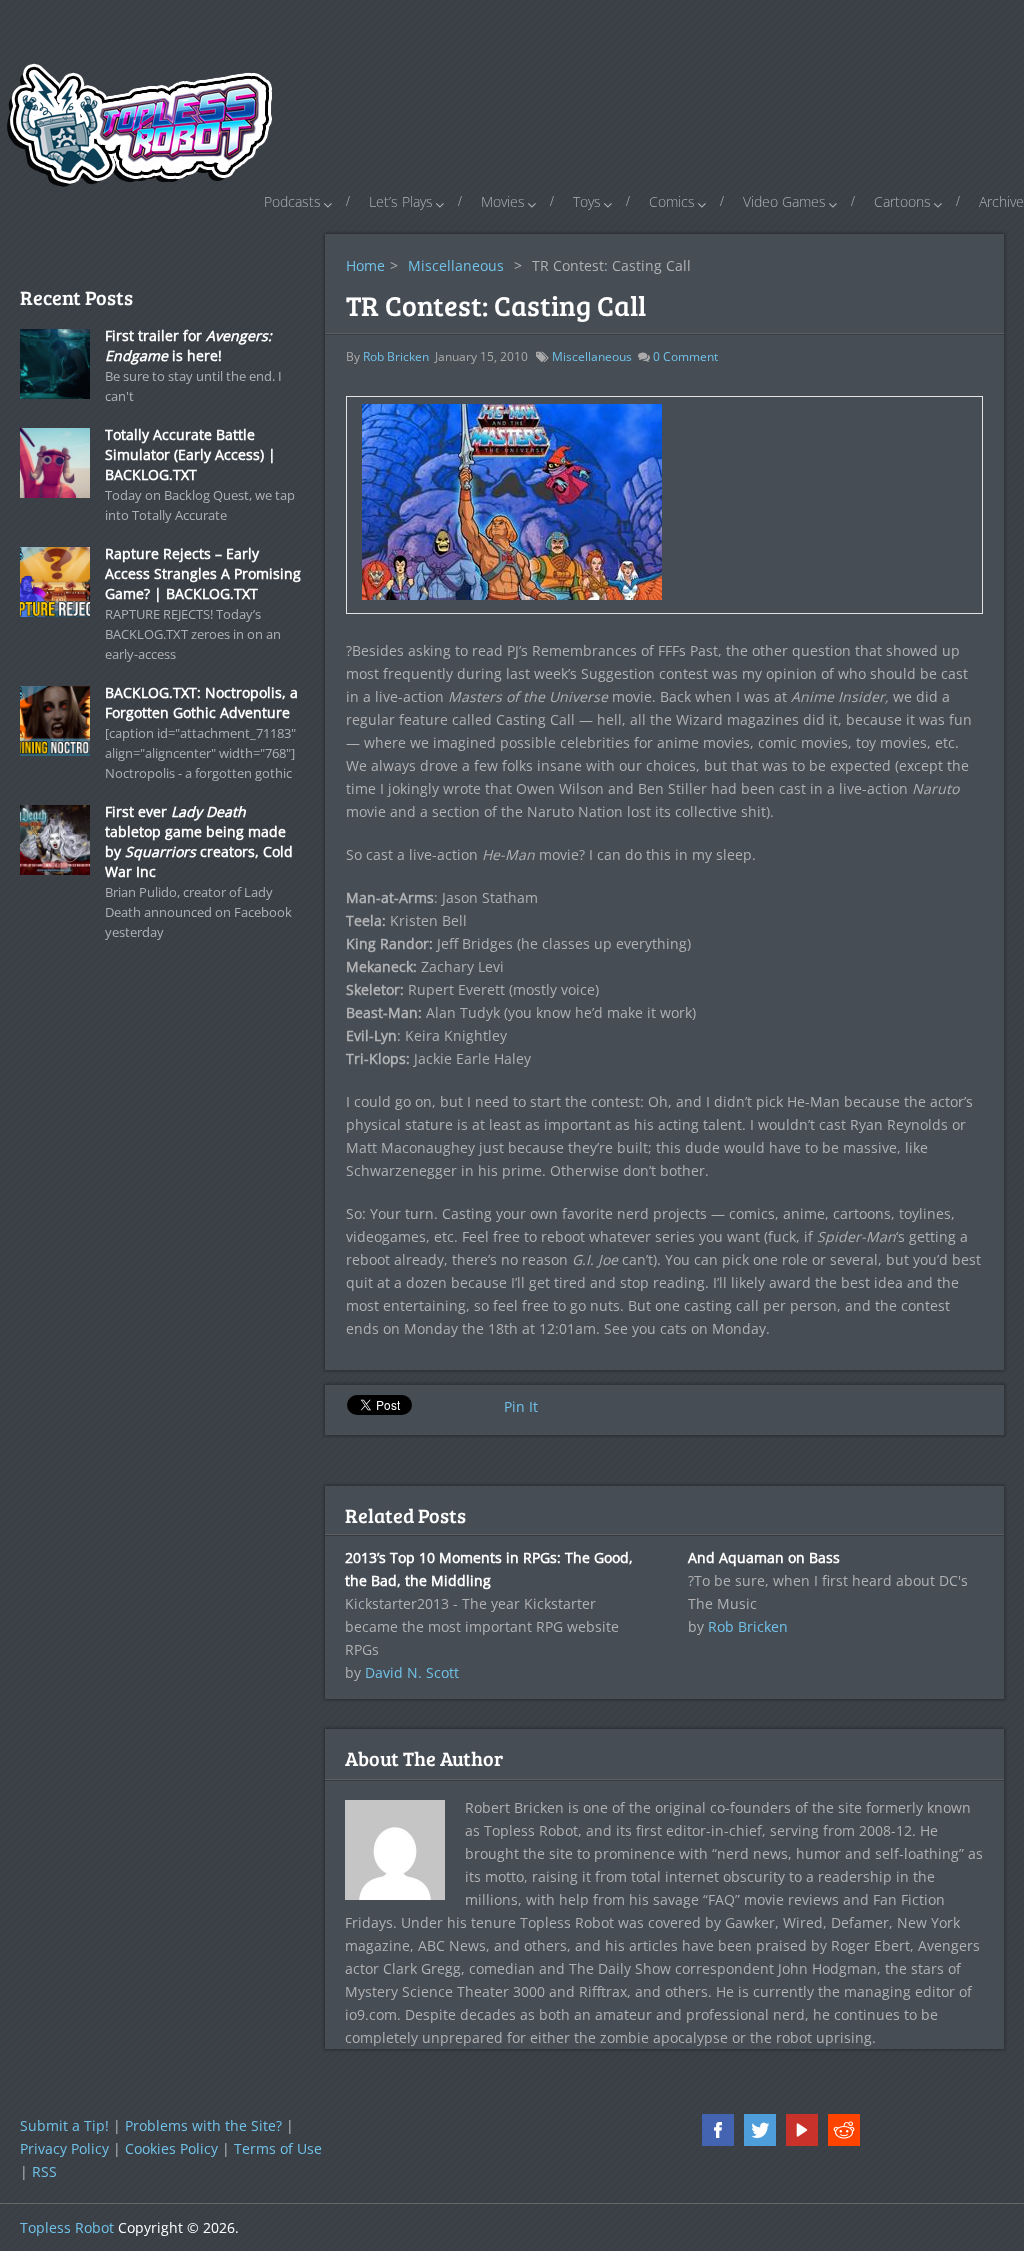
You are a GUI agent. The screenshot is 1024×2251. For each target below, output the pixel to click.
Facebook (718, 2130)
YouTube (802, 2130)
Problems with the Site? (203, 2125)
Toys (587, 201)
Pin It (521, 1406)
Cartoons (902, 201)
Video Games (784, 201)
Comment (685, 356)
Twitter (760, 2130)
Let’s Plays (401, 201)
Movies (503, 201)
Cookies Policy (171, 2148)
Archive (1001, 201)
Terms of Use (278, 2148)
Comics (672, 201)
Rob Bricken (396, 356)
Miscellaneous (456, 265)
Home (365, 265)
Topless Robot (67, 2227)
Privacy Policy (64, 2148)
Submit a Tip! (64, 2125)
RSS (44, 2171)
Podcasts (292, 201)
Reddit (844, 2130)
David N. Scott (412, 1672)
